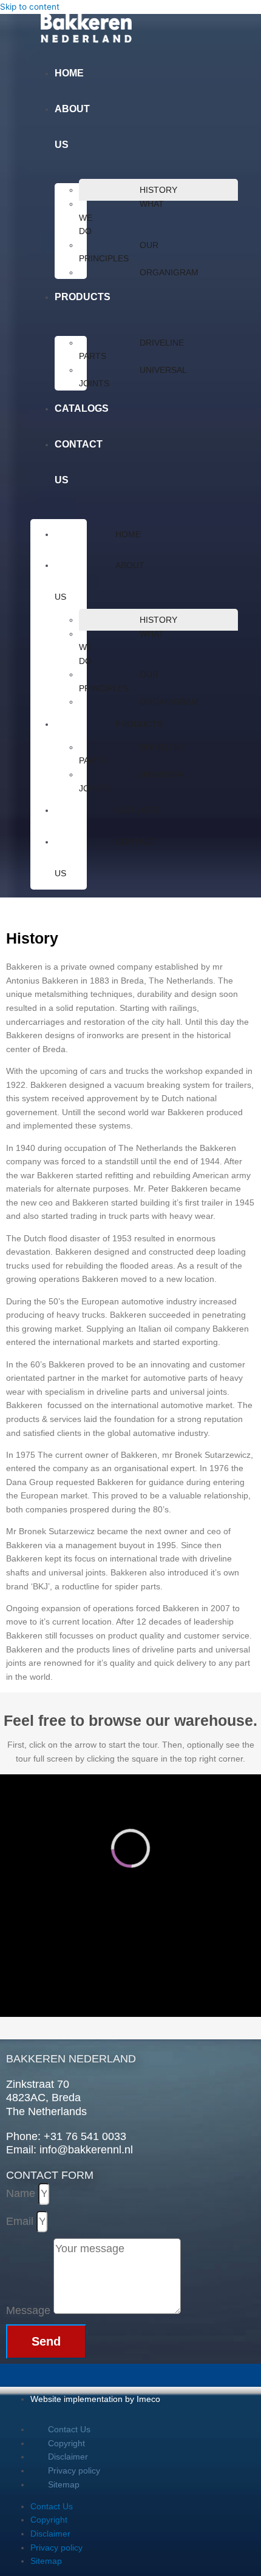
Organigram (169, 272)
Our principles (119, 252)
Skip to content (30, 7)
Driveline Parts (131, 350)
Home (69, 73)
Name (22, 2193)
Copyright (66, 2443)
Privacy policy (74, 2470)
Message (30, 2310)
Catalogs (82, 408)
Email (21, 2221)
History (158, 190)
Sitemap (64, 2484)
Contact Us (69, 2429)
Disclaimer (68, 2457)
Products (83, 297)
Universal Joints (133, 377)
